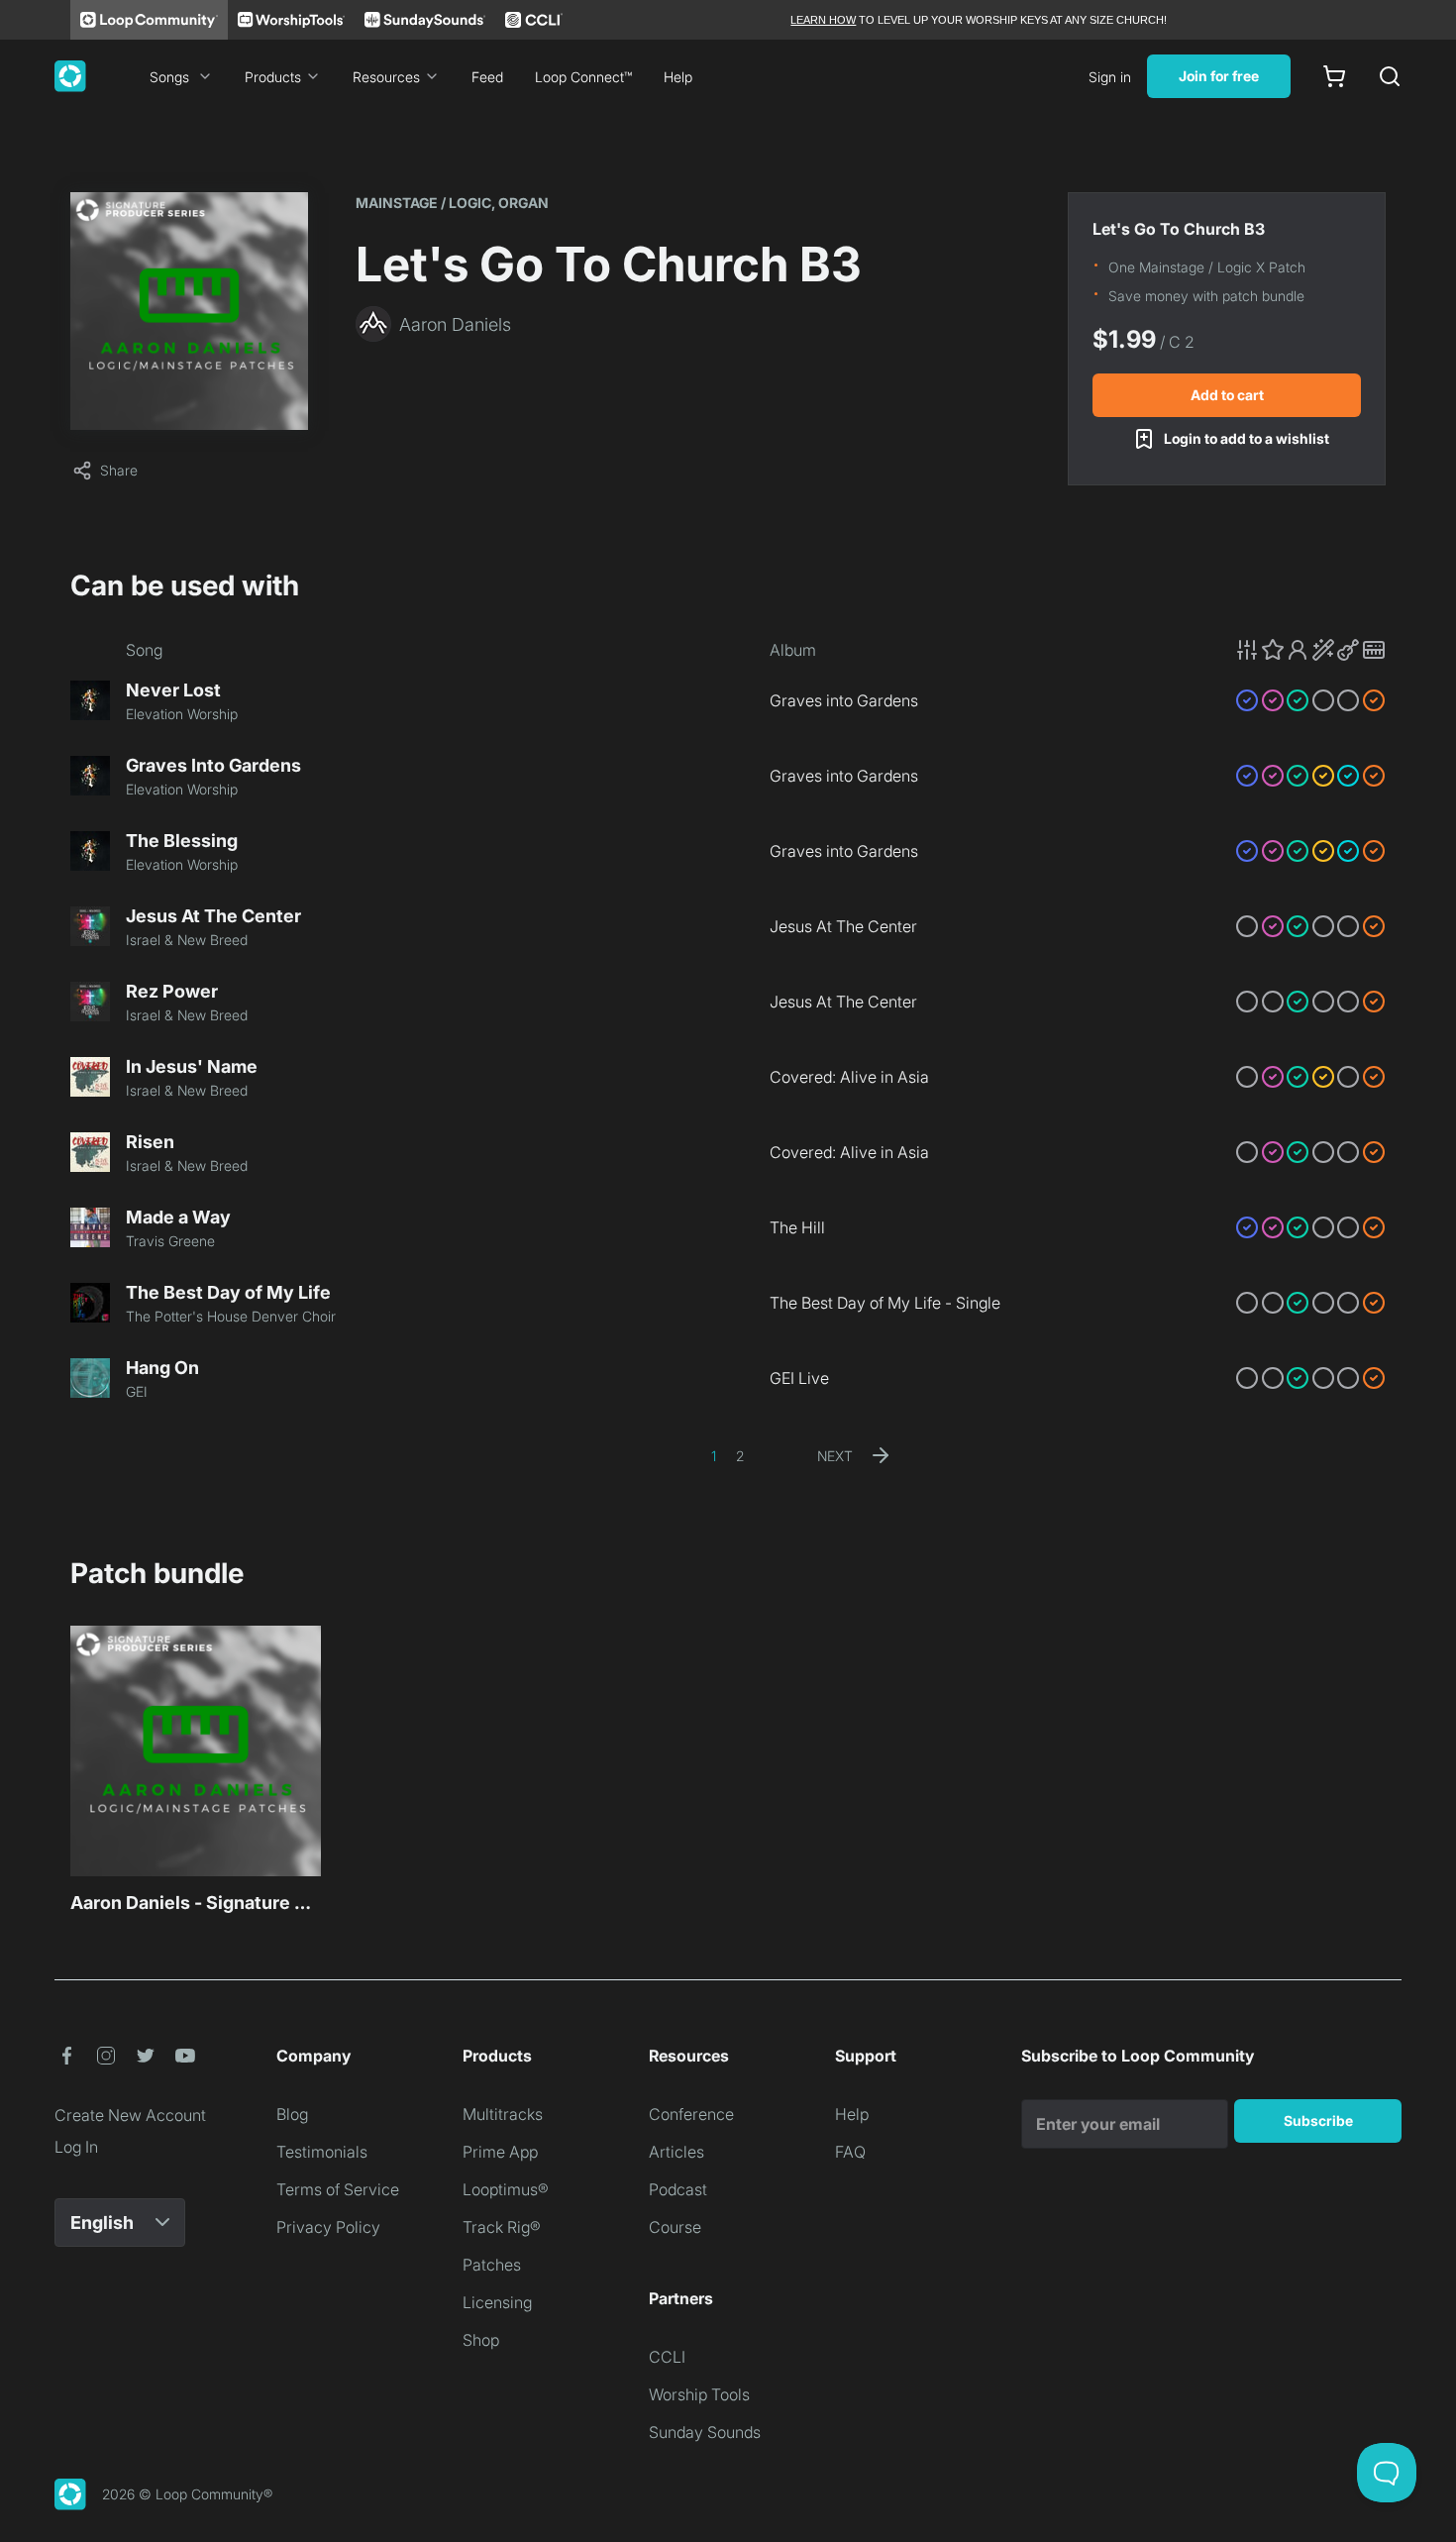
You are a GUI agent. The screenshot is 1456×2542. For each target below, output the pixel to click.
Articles (676, 2152)
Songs (169, 77)
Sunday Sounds (705, 2432)
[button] (1310, 650)
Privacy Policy (328, 2227)
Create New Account (130, 2115)
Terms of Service (338, 2189)
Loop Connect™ (583, 77)
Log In (76, 2147)
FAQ (850, 2152)
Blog (292, 2114)
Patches (492, 2265)
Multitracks (503, 2114)
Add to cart (1227, 395)
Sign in (1110, 77)
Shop (481, 2340)
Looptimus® (506, 2189)
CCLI (667, 2357)
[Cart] (1334, 76)
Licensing (497, 2302)
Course (675, 2227)
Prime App (500, 2152)
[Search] (1390, 76)
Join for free (1219, 76)
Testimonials (322, 2152)
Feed (487, 77)
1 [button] (714, 1456)
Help (678, 77)
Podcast (678, 2189)
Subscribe (1318, 2120)
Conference (691, 2114)
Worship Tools (699, 2394)
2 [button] (740, 1456)
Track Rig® (502, 2227)
